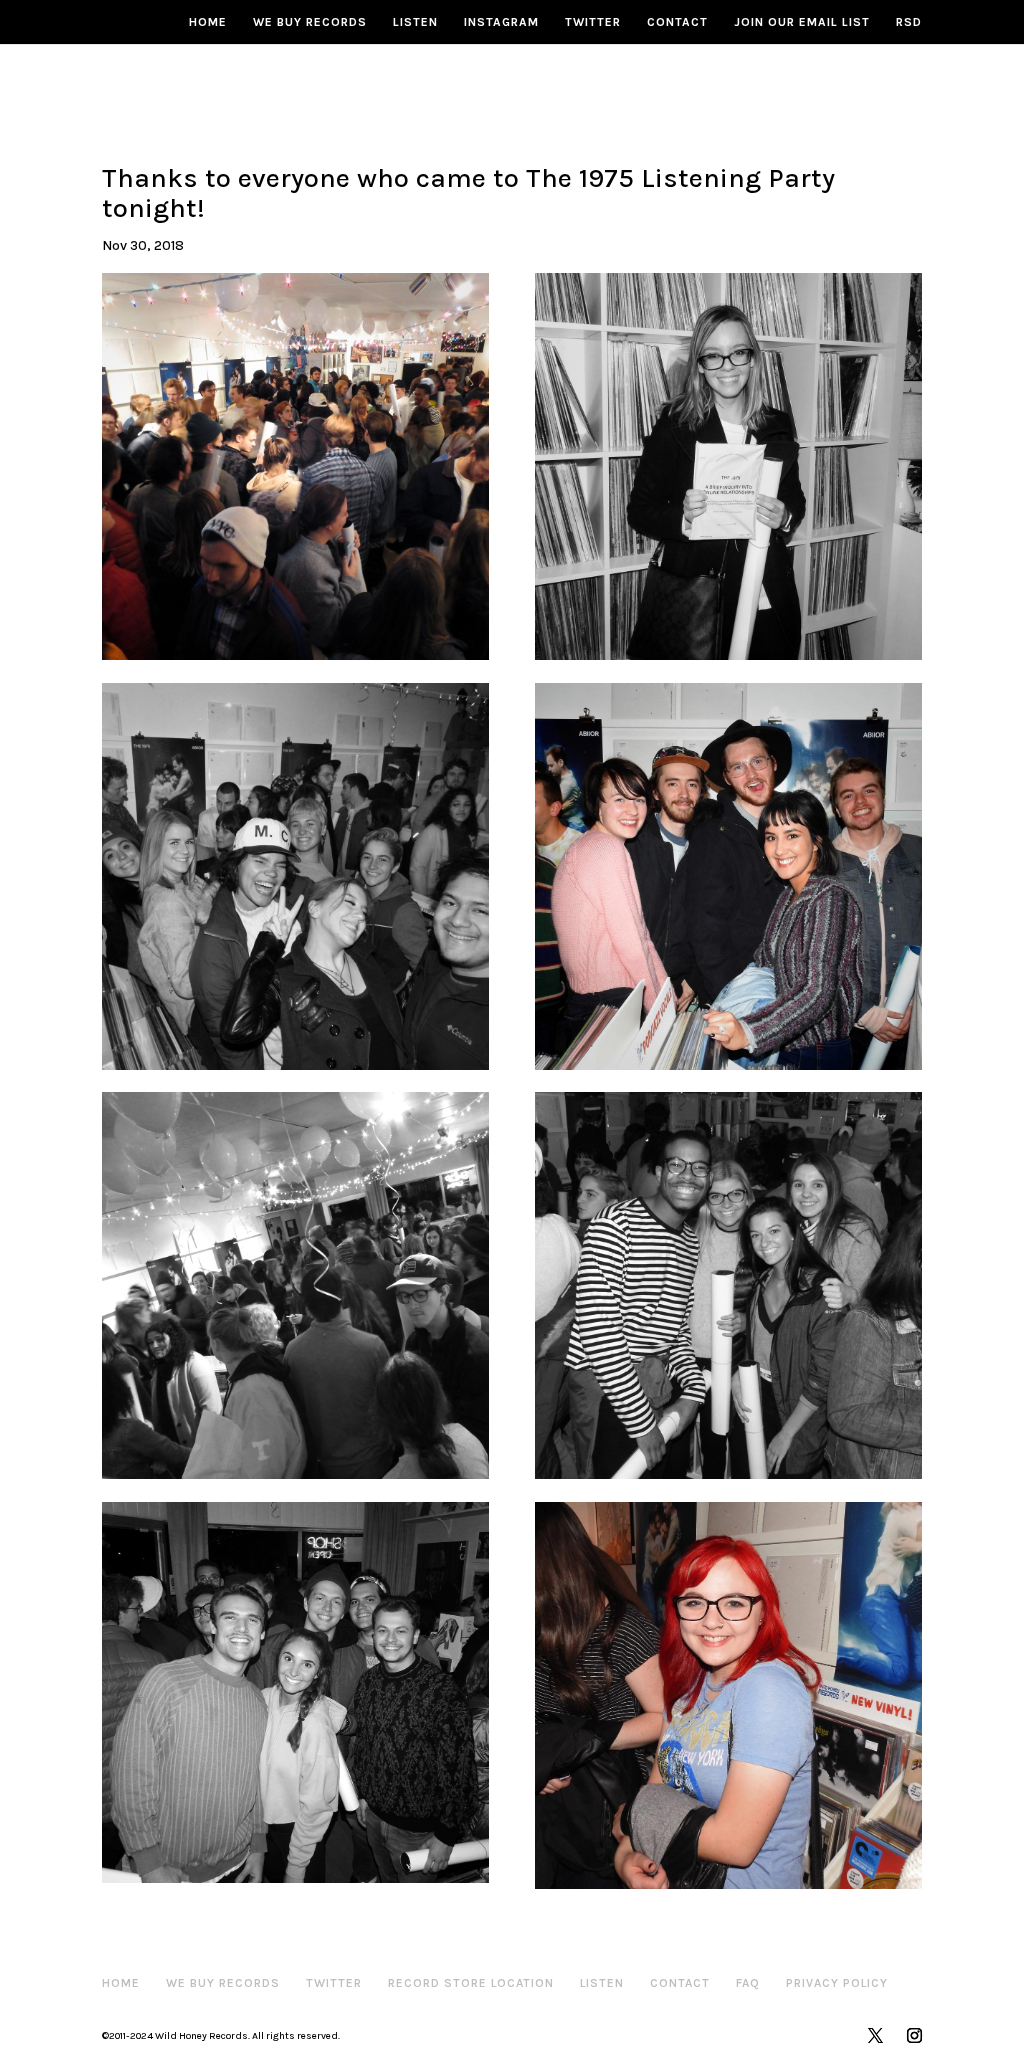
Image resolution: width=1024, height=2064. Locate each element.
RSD (909, 22)
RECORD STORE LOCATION (471, 1983)
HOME (208, 22)
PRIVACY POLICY (837, 1983)
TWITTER (593, 22)
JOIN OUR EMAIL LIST (802, 22)
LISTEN (415, 22)
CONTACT (677, 22)
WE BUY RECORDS (310, 22)
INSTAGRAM (501, 22)
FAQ (748, 1983)
